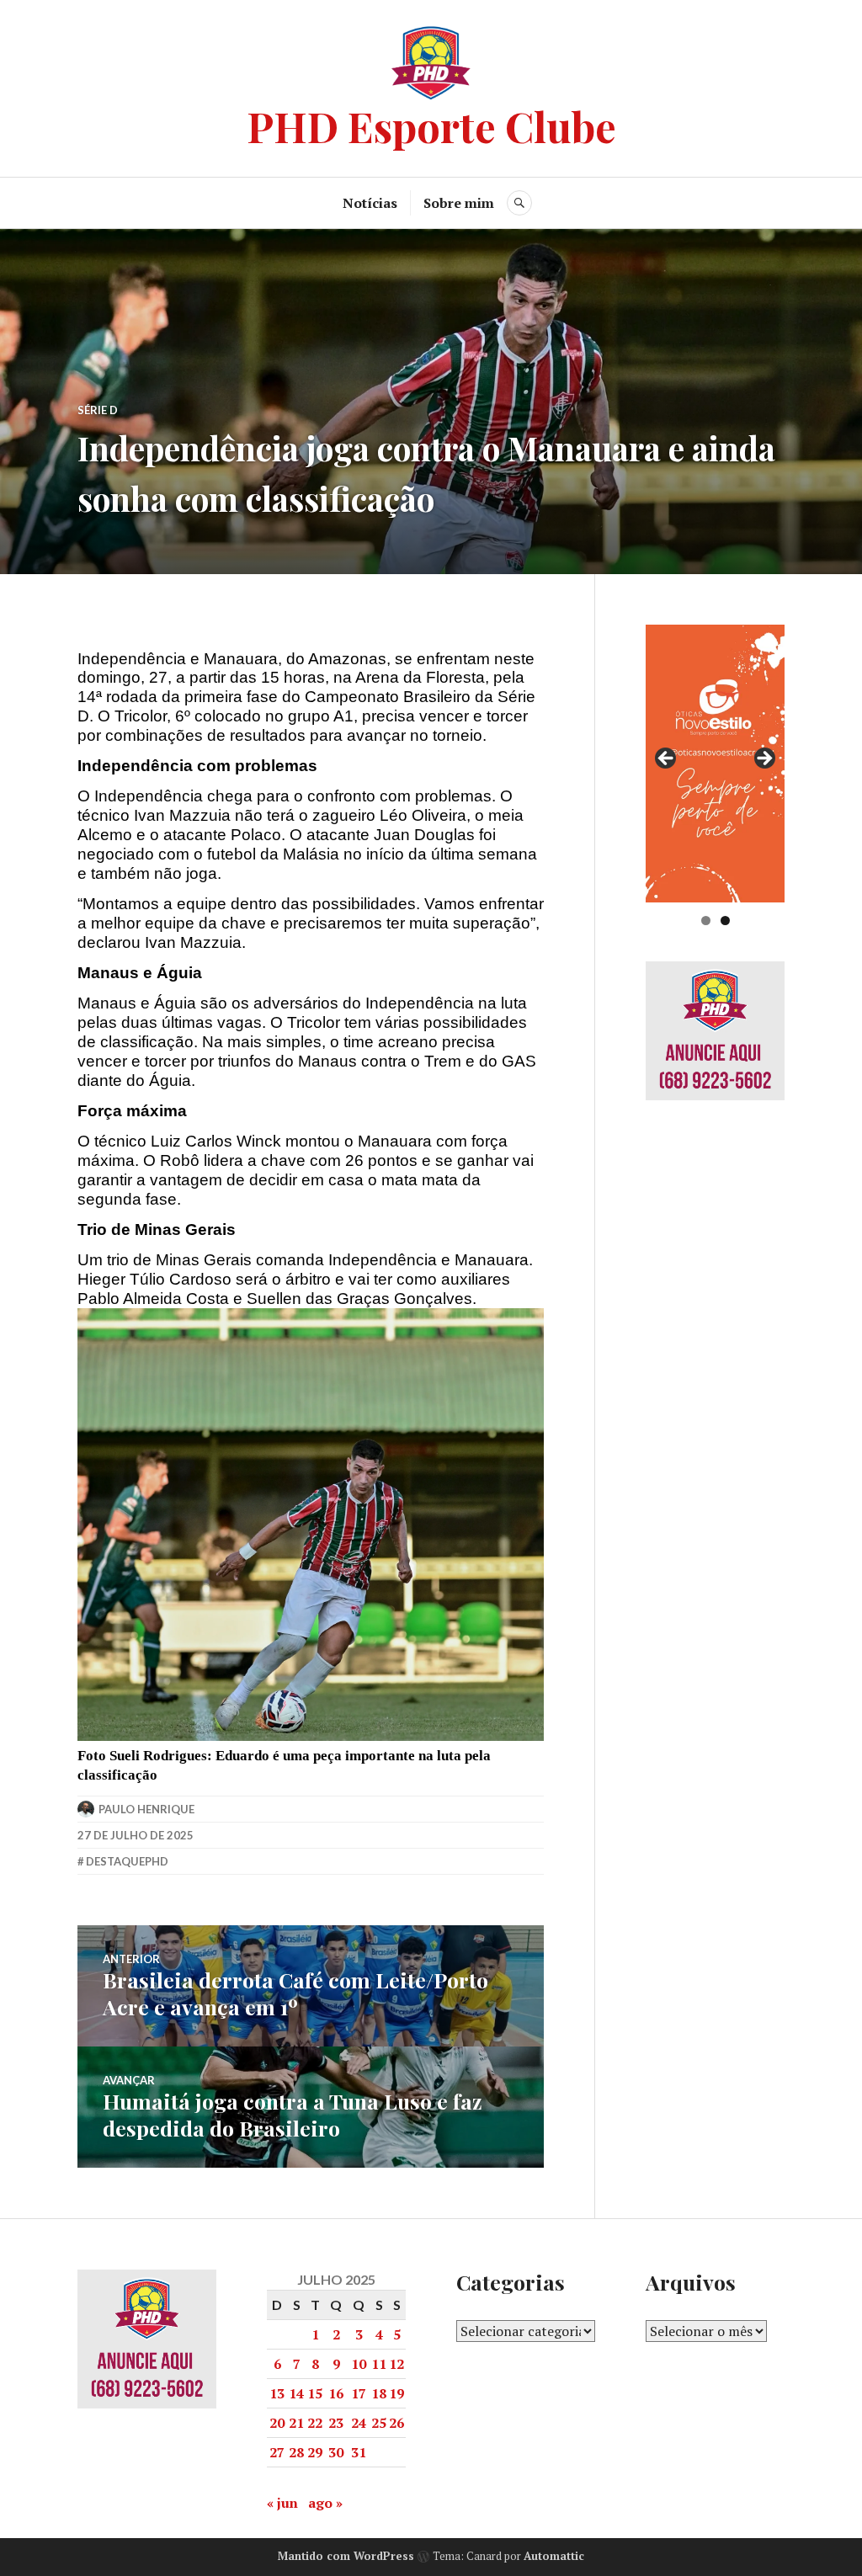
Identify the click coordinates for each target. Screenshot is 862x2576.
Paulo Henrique (146, 1809)
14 (296, 2393)
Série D (98, 410)
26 (396, 2423)
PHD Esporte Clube (431, 126)
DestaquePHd (127, 1861)
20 (277, 2423)
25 (379, 2423)
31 (359, 2452)
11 (379, 2364)
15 (315, 2393)
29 (315, 2452)
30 (336, 2452)
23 (336, 2423)
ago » (325, 2503)
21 (296, 2423)
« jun (282, 2503)
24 (359, 2423)
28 (296, 2452)
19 (396, 2393)
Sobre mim (459, 203)
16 (336, 2393)
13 (277, 2393)
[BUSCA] (519, 203)
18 (379, 2393)
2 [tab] (725, 921)
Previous (667, 759)
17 (359, 2393)
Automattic (554, 2556)
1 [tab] (706, 921)
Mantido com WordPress (346, 2556)
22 (315, 2423)
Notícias (370, 203)
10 (359, 2364)
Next (764, 759)
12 (396, 2364)
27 (277, 2452)
